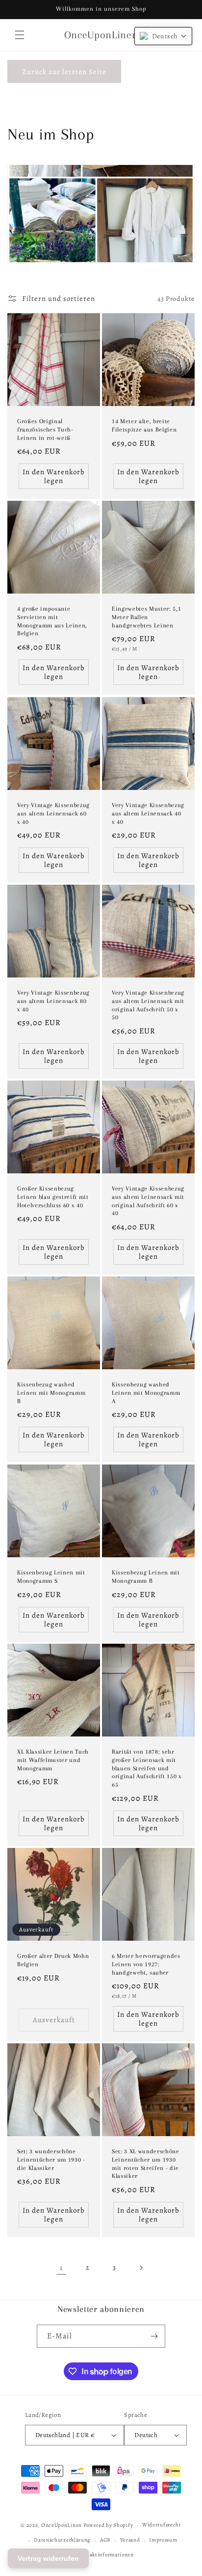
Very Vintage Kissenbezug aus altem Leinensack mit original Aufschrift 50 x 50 (148, 1005)
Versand (130, 2540)
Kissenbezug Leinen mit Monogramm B (146, 1577)
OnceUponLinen (62, 2525)
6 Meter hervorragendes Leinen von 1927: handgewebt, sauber (146, 1964)
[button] (20, 35)
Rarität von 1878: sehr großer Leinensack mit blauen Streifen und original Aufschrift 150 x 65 (147, 1768)
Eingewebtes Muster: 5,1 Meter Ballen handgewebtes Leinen (146, 617)
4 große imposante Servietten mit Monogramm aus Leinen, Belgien (52, 621)
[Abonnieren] (154, 2336)
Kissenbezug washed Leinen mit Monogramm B (51, 1393)
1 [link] (61, 2268)
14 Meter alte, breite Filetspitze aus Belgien (144, 425)
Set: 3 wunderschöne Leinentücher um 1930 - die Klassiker (51, 2160)
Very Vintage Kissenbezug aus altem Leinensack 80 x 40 (53, 1001)
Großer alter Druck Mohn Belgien (53, 1960)
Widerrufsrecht (162, 2525)
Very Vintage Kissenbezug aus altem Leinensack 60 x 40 (53, 813)
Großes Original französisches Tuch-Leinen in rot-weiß (45, 430)
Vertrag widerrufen (48, 2558)
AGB (105, 2540)
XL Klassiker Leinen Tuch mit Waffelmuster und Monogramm (53, 1760)
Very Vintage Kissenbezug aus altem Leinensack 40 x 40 (148, 813)
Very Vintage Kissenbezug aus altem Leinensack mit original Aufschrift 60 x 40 (148, 1201)
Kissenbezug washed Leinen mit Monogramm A (146, 1393)
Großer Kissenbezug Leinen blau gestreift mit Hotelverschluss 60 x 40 (53, 1197)
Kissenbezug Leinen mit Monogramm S (51, 1577)
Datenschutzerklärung (62, 2540)
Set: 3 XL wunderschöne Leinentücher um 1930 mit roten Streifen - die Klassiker (146, 2164)
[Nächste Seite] (141, 2268)
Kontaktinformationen (106, 2555)
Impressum (163, 2540)
